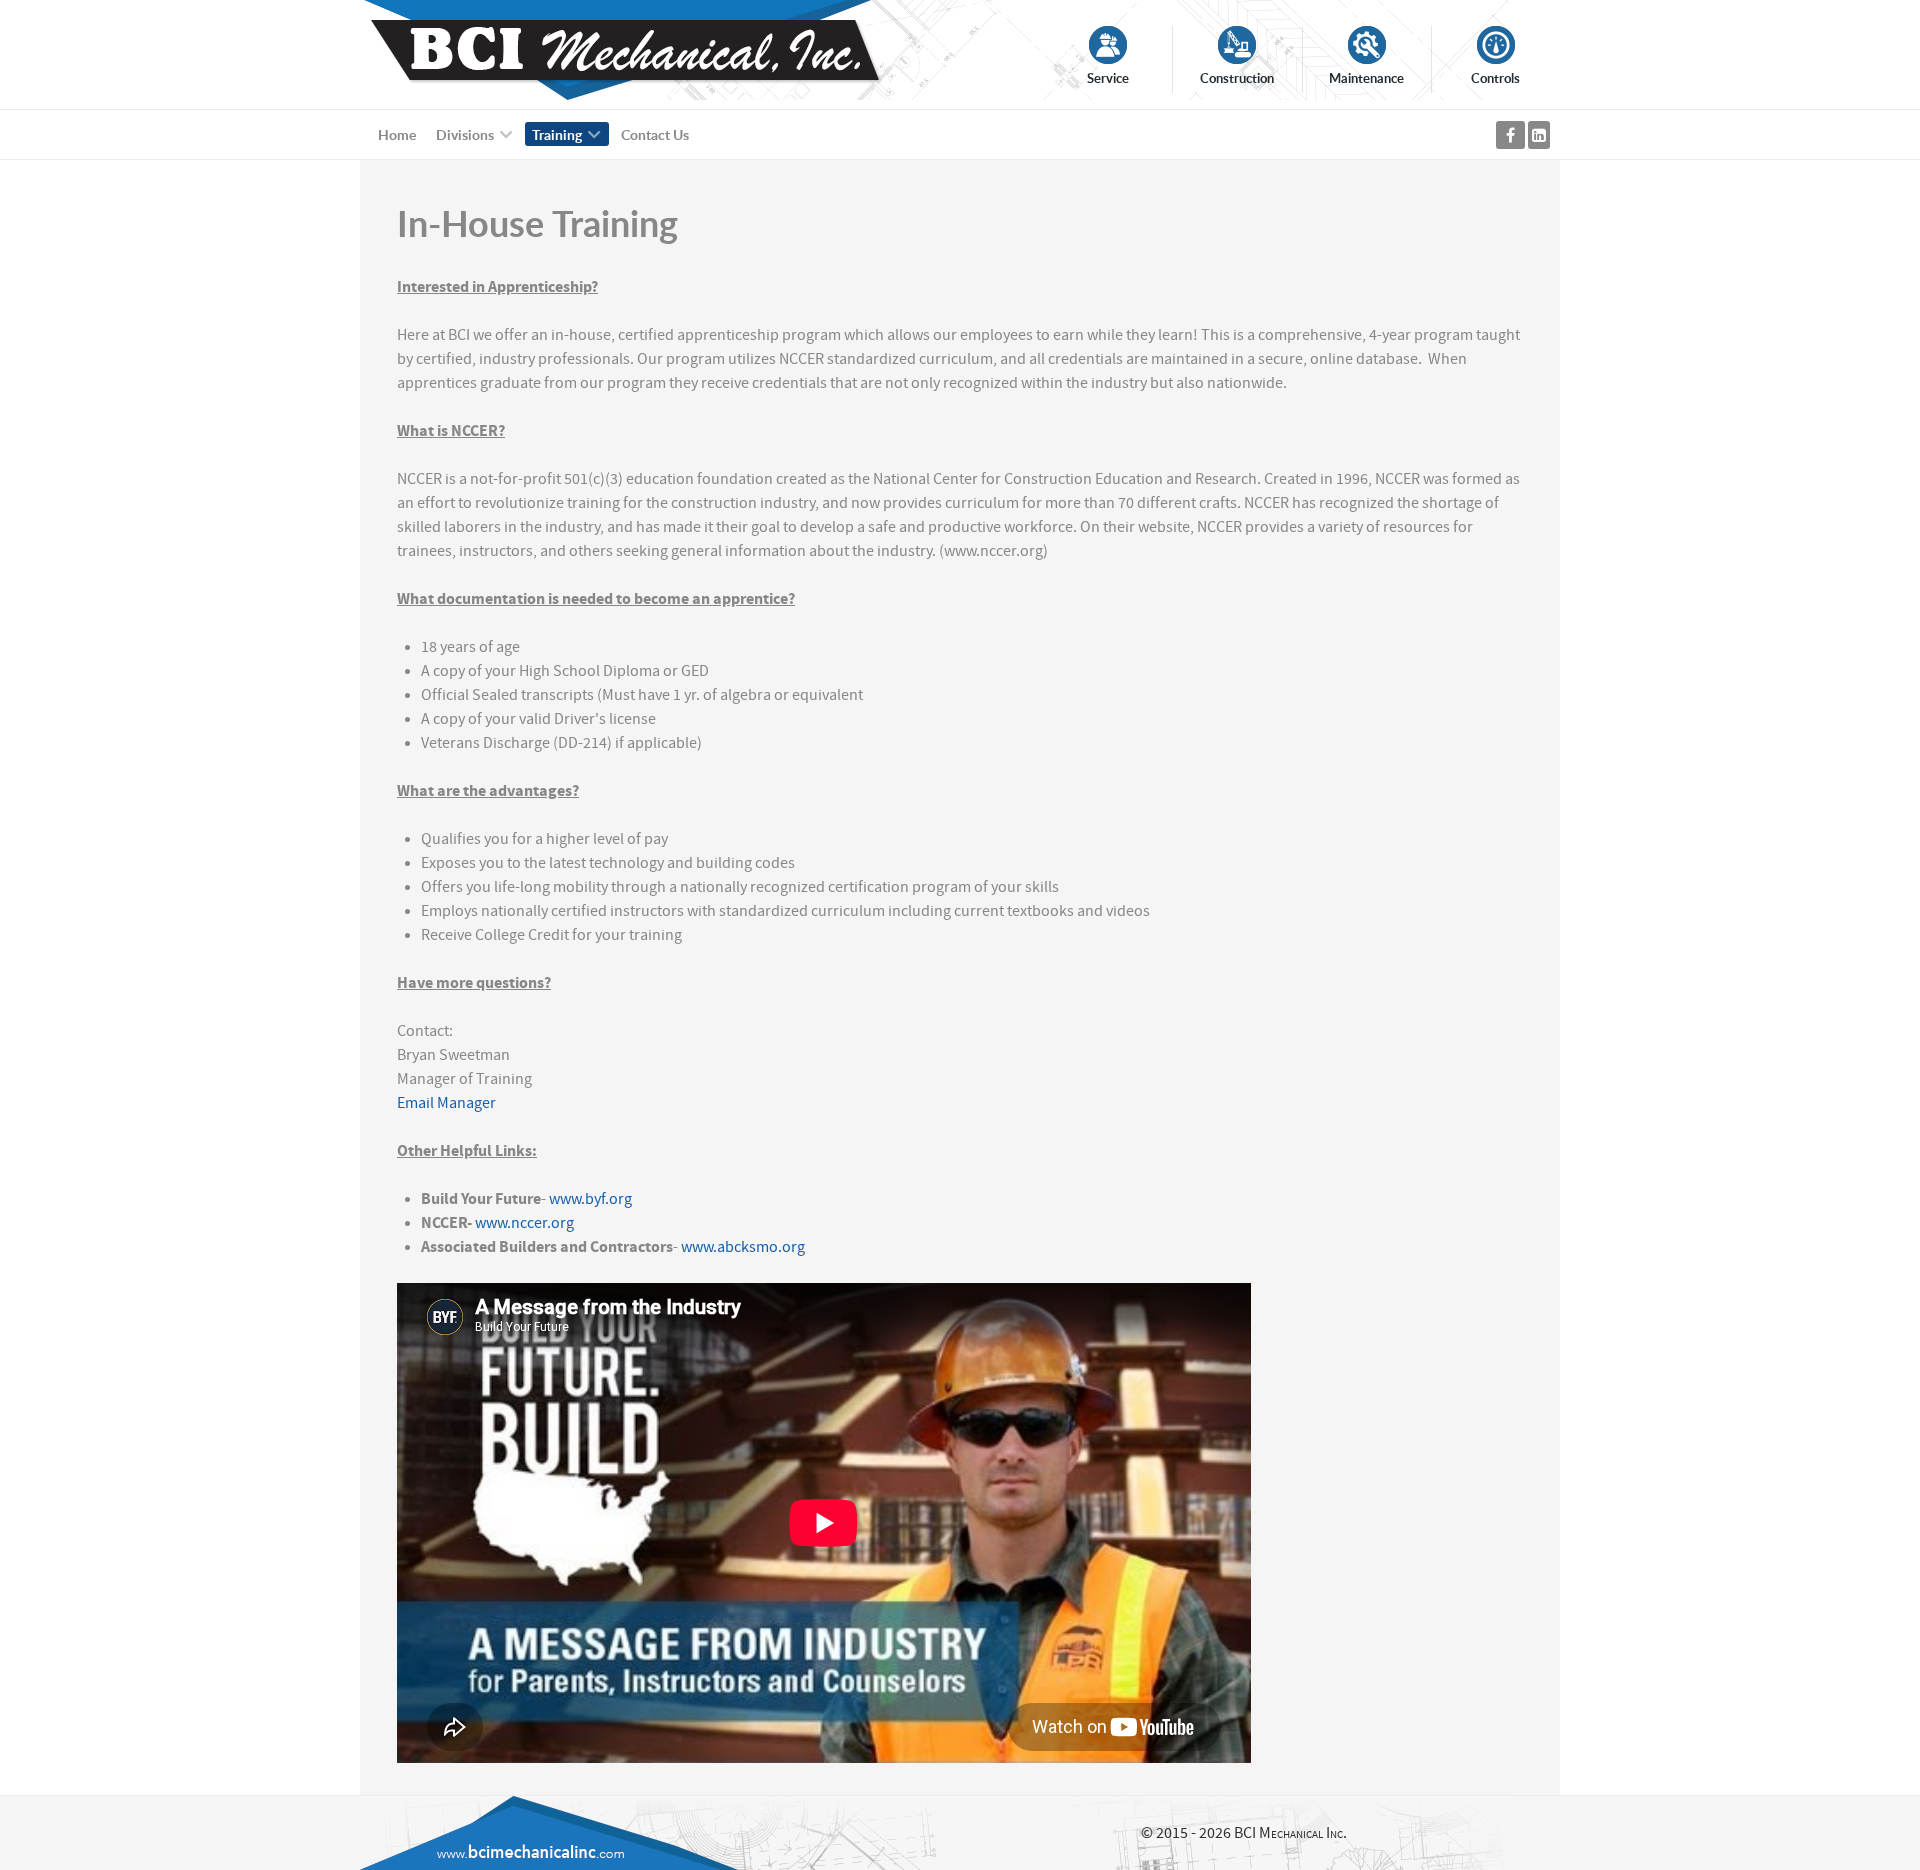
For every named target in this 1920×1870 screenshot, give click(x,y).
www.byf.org (590, 1199)
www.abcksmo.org (741, 1247)
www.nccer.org (524, 1223)
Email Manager (446, 1103)
